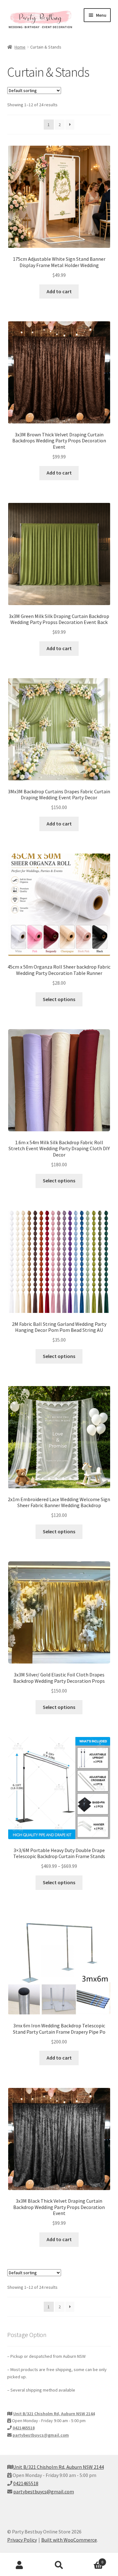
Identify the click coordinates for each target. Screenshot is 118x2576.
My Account (20, 2565)
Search (59, 2565)
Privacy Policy (22, 2540)
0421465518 (24, 2428)
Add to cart (59, 291)
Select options (59, 999)
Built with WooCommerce (69, 2540)
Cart (91, 2560)
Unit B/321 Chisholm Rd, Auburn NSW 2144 (54, 2414)
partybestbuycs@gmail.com (41, 2435)
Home (20, 47)
